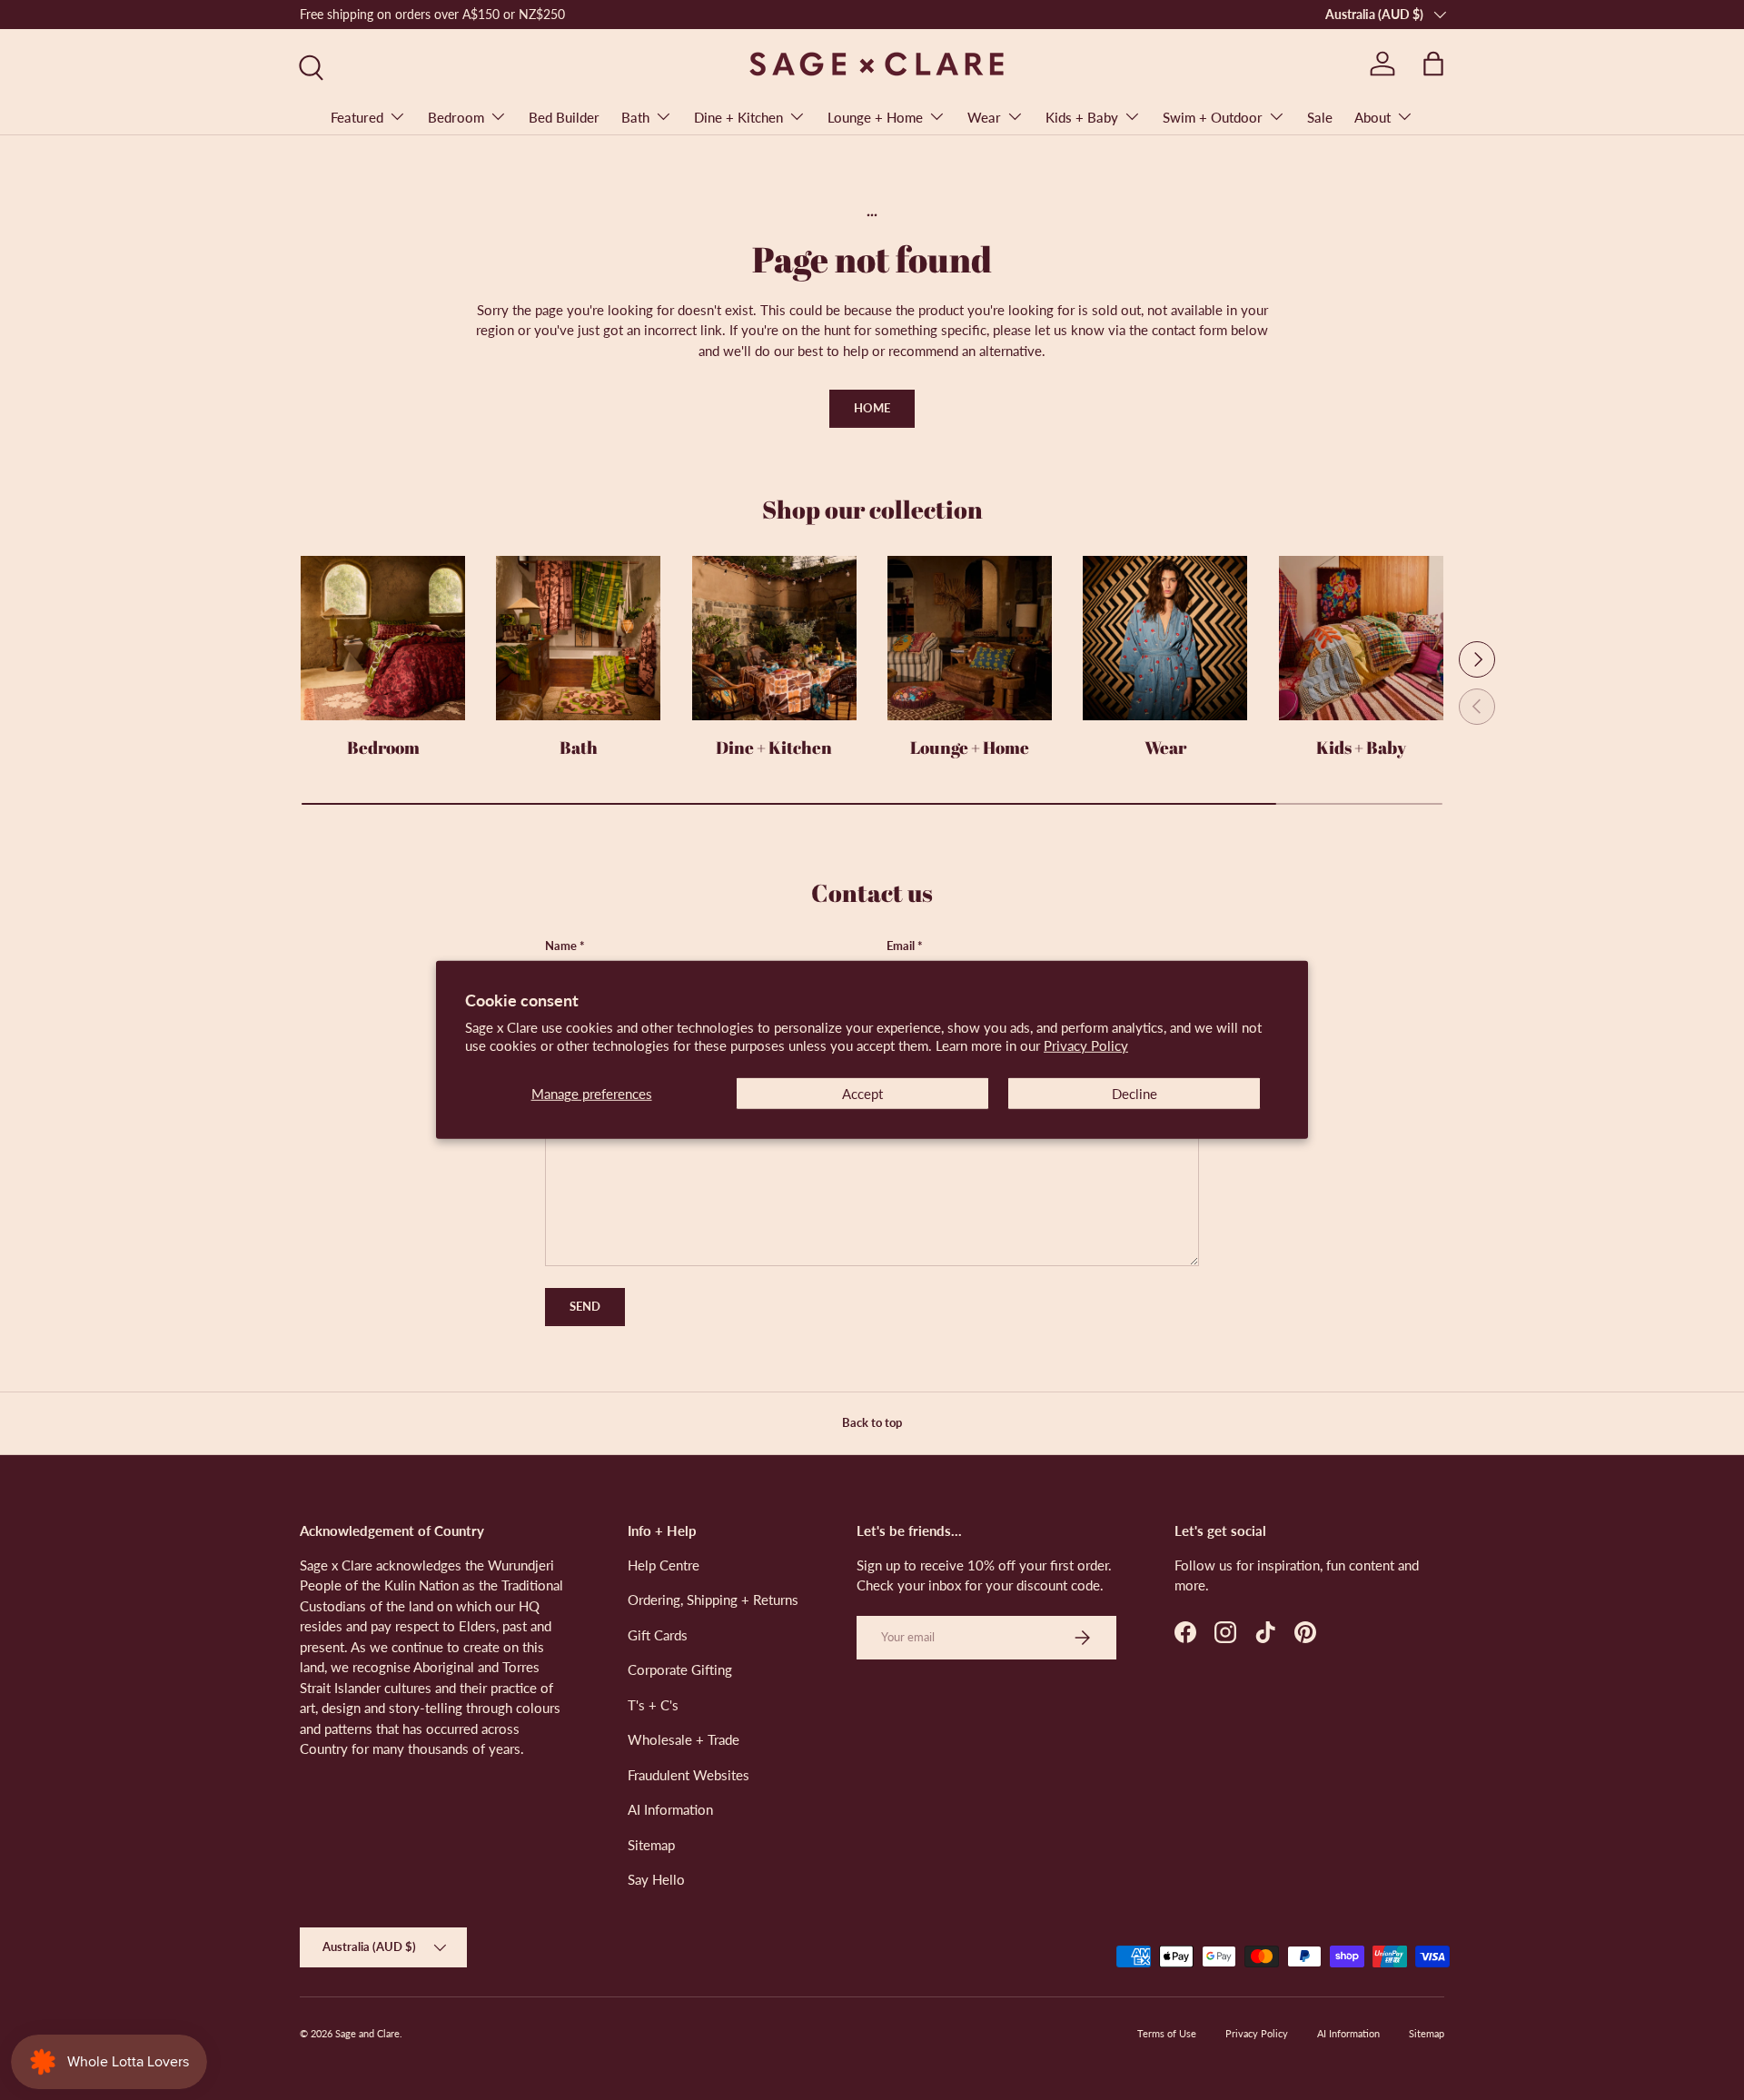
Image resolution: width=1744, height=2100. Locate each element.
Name (561, 946)
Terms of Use (1167, 2033)
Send (585, 1306)
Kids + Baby (1082, 117)
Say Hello (656, 1879)
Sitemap (651, 1844)
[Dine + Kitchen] (774, 638)
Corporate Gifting (680, 1669)
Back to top (872, 1422)
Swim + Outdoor (1213, 117)
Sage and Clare (367, 2033)
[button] (1433, 64)
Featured (357, 117)
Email (901, 946)
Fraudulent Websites (689, 1774)
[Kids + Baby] (1361, 638)
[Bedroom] (383, 638)
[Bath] (578, 638)
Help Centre (664, 1564)
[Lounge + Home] (970, 638)
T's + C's (653, 1704)
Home (872, 408)
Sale (1320, 117)
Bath (635, 117)
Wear (984, 117)
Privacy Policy (1086, 1045)
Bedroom (456, 117)
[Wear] (1165, 638)
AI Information (670, 1809)
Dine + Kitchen (738, 117)
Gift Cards (658, 1634)
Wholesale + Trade (684, 1739)
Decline (1135, 1094)
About (1372, 117)
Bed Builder (564, 117)
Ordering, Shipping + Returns (713, 1600)
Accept (862, 1094)
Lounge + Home (875, 117)
